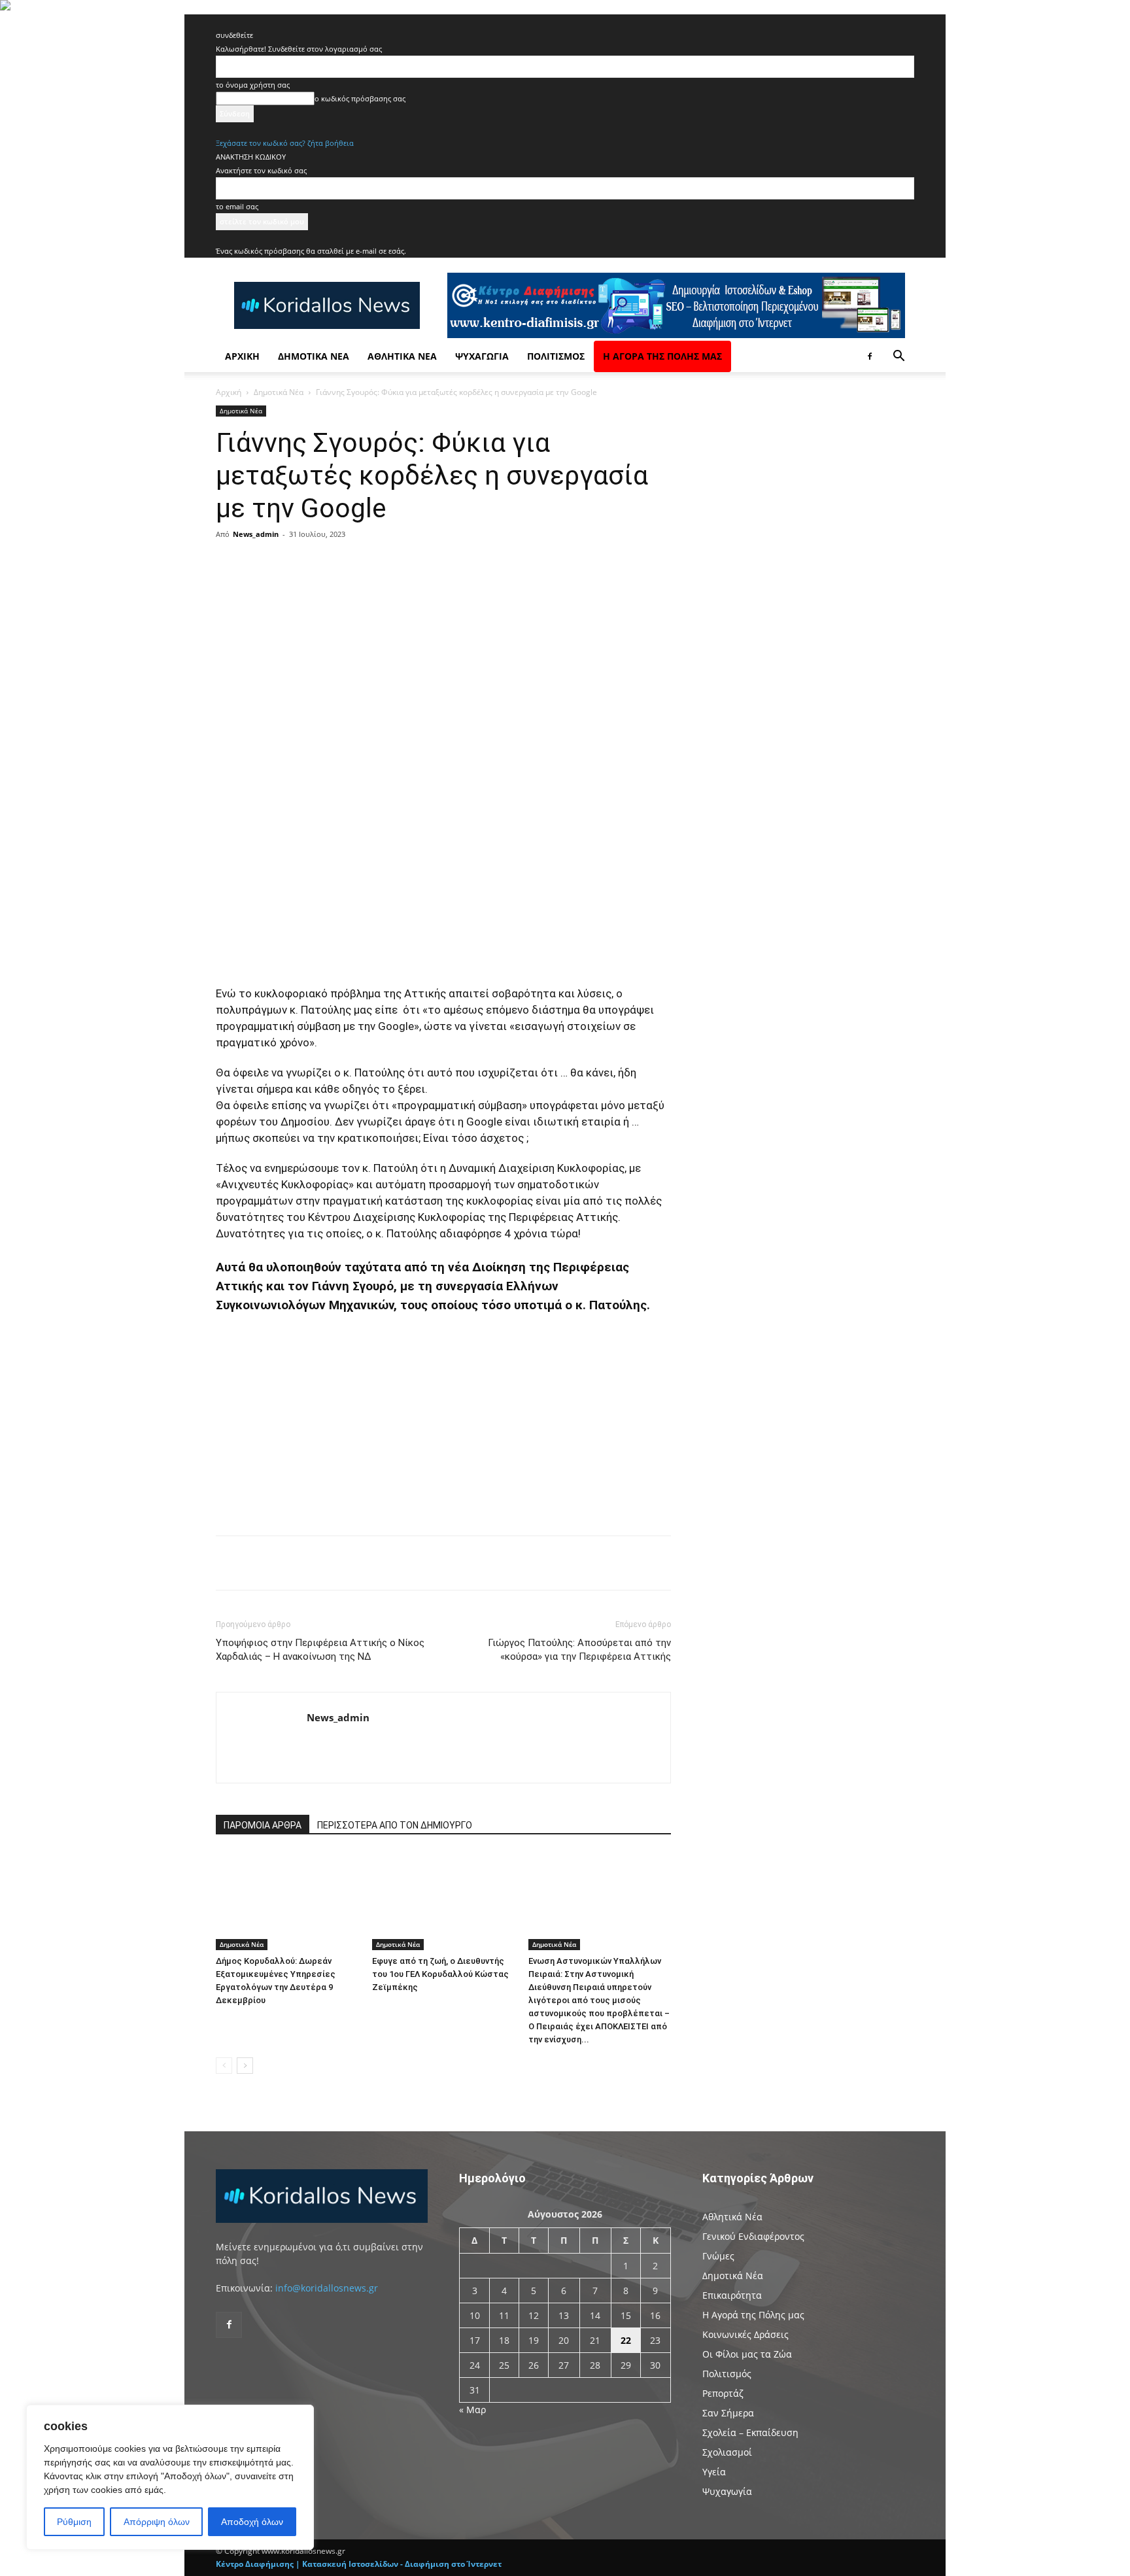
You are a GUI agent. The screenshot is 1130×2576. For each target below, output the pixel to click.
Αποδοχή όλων (252, 2522)
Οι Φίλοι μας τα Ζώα (747, 2354)
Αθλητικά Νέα (402, 356)
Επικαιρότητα (732, 2295)
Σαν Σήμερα (728, 2413)
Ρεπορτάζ (723, 2393)
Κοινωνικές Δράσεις (745, 2334)
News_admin (256, 534)
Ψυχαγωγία (482, 356)
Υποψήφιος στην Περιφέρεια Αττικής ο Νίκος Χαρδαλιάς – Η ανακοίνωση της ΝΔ (320, 1650)
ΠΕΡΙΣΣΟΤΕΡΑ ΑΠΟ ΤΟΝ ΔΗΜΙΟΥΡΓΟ (395, 1825)
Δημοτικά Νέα (314, 356)
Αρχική (242, 356)
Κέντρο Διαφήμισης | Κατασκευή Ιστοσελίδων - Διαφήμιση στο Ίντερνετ (359, 2564)
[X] (343, 564)
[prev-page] (224, 2066)
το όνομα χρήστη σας (253, 85)
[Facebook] (870, 356)
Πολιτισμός (556, 356)
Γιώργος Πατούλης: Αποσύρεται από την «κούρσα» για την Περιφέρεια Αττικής (579, 1650)
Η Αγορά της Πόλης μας (662, 356)
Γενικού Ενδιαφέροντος (753, 2236)
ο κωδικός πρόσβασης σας (360, 98)
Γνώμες (718, 2256)
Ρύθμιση (74, 2522)
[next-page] (245, 2066)
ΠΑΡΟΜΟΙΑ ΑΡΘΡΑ (263, 1825)
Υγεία (714, 2472)
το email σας (237, 206)
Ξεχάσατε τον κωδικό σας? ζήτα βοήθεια (285, 143)
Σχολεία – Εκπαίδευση (750, 2432)
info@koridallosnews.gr (327, 2288)
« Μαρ (472, 2410)
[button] (899, 357)
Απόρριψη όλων (157, 2522)
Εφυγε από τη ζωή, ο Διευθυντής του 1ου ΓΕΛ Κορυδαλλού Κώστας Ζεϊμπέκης (440, 1974)
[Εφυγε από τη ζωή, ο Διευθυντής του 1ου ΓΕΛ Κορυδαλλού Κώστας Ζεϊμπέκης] (443, 1901)
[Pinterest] (373, 564)
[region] (170, 2477)
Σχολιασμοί (727, 2452)
